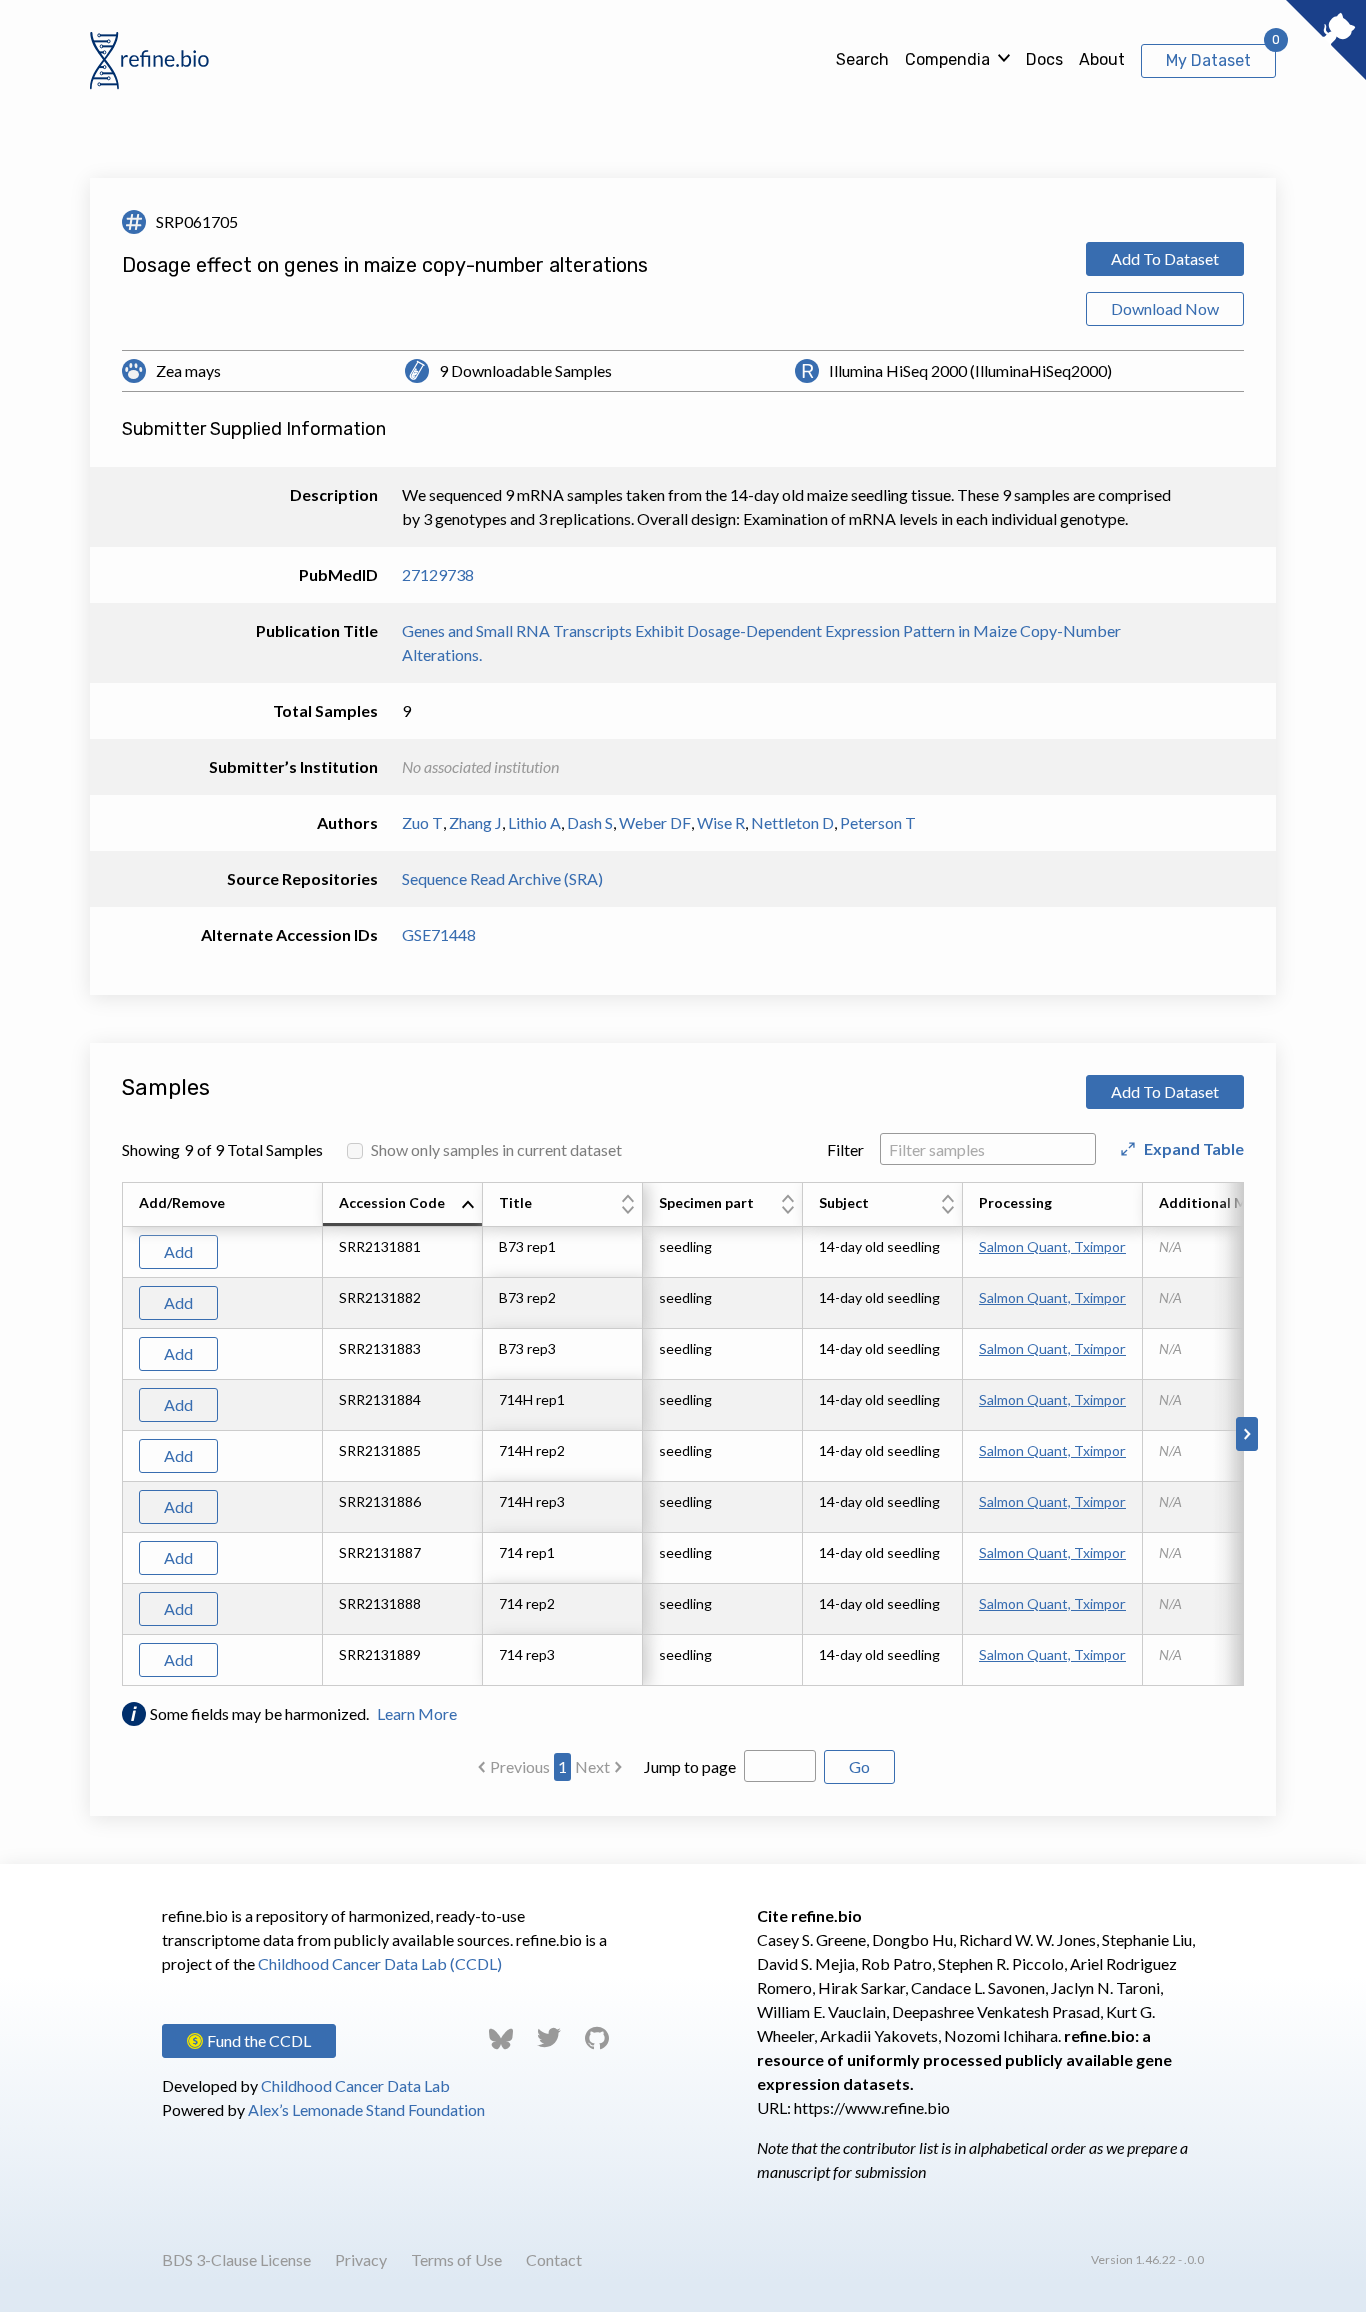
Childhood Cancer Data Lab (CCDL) (380, 1963)
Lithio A (534, 822)
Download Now (1165, 308)
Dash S (590, 822)
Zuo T (422, 822)
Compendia (947, 59)
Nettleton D (792, 822)
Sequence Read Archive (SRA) (502, 878)
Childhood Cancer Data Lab (355, 2085)
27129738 (438, 574)
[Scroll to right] (1247, 1434)
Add (178, 1251)
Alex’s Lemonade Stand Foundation (366, 2109)
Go (859, 1766)
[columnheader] (403, 1205)
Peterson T (878, 822)
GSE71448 (439, 934)
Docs (1044, 59)
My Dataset (1208, 60)
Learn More (417, 1713)
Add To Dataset (1165, 258)
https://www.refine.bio (872, 2107)
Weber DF (655, 822)
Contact (554, 2259)
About (1102, 59)
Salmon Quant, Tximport (1052, 1246)
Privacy (361, 2259)
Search (862, 59)
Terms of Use (456, 2259)
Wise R (721, 822)
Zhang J (475, 822)
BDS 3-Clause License (236, 2259)
